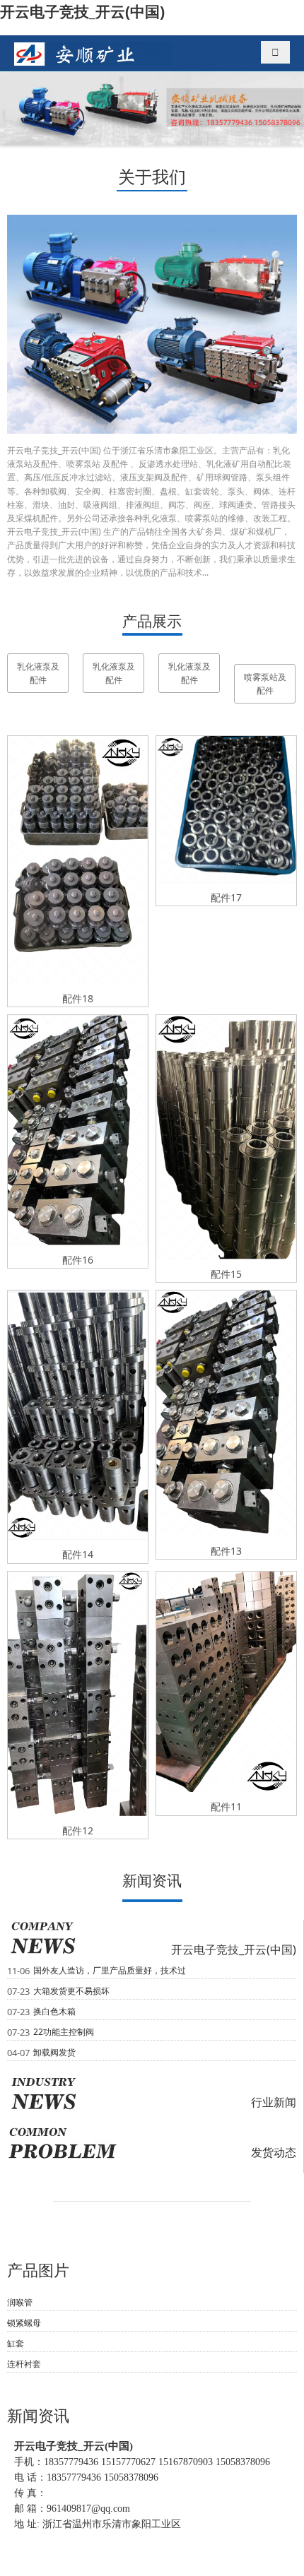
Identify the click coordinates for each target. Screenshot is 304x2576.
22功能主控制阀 (64, 2032)
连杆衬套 (24, 2364)
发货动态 (274, 2152)
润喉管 (20, 2302)
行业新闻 (274, 2102)
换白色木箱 (54, 2011)
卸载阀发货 (54, 2052)
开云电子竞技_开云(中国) (82, 11)
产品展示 (152, 621)
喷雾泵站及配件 (265, 684)
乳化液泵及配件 (38, 673)
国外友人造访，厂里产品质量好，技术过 (110, 1970)
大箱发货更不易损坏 (71, 1991)
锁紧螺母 (24, 2323)
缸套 (16, 2343)
